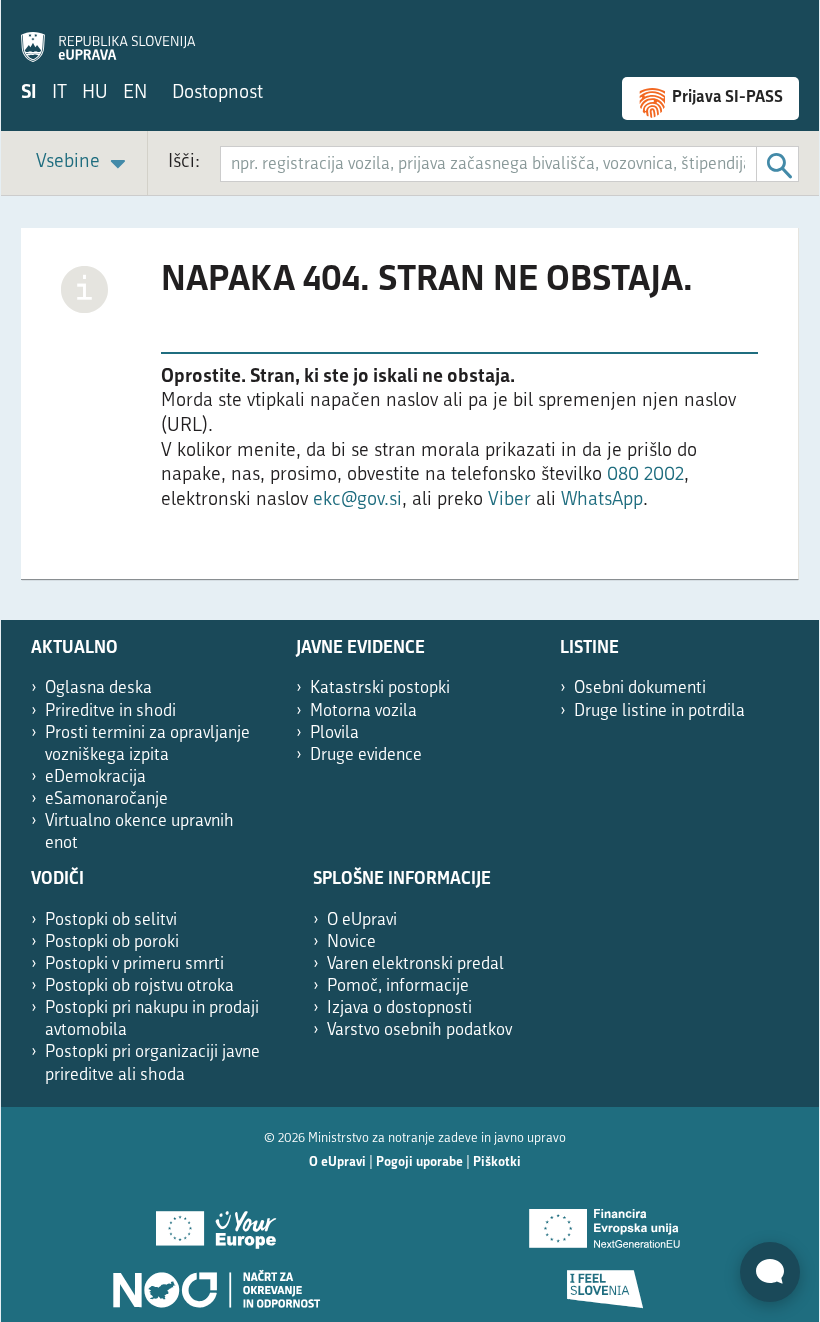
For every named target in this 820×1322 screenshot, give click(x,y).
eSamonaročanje (106, 799)
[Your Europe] (215, 1222)
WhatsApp (602, 500)
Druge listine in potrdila (659, 711)
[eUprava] (108, 36)
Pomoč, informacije (398, 986)
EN (135, 93)
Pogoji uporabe (419, 1162)
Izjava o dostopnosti (399, 1008)
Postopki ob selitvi (111, 920)
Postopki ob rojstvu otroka (139, 986)
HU (95, 93)
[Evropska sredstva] (604, 1282)
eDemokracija (95, 777)
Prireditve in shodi (110, 711)
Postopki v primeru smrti (134, 964)
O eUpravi (362, 920)
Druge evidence (366, 755)
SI (29, 93)
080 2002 (645, 475)
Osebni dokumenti (640, 688)
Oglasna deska (98, 688)
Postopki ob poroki (112, 942)
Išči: (184, 162)
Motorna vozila (363, 711)
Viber (512, 500)
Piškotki (497, 1162)
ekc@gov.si (357, 500)
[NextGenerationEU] (604, 1222)
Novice (351, 942)
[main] (410, 414)
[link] (84, 163)
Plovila (334, 733)
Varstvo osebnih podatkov (419, 1030)
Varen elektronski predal (415, 964)
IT (59, 93)
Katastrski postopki (380, 688)
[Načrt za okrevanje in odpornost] (215, 1282)
